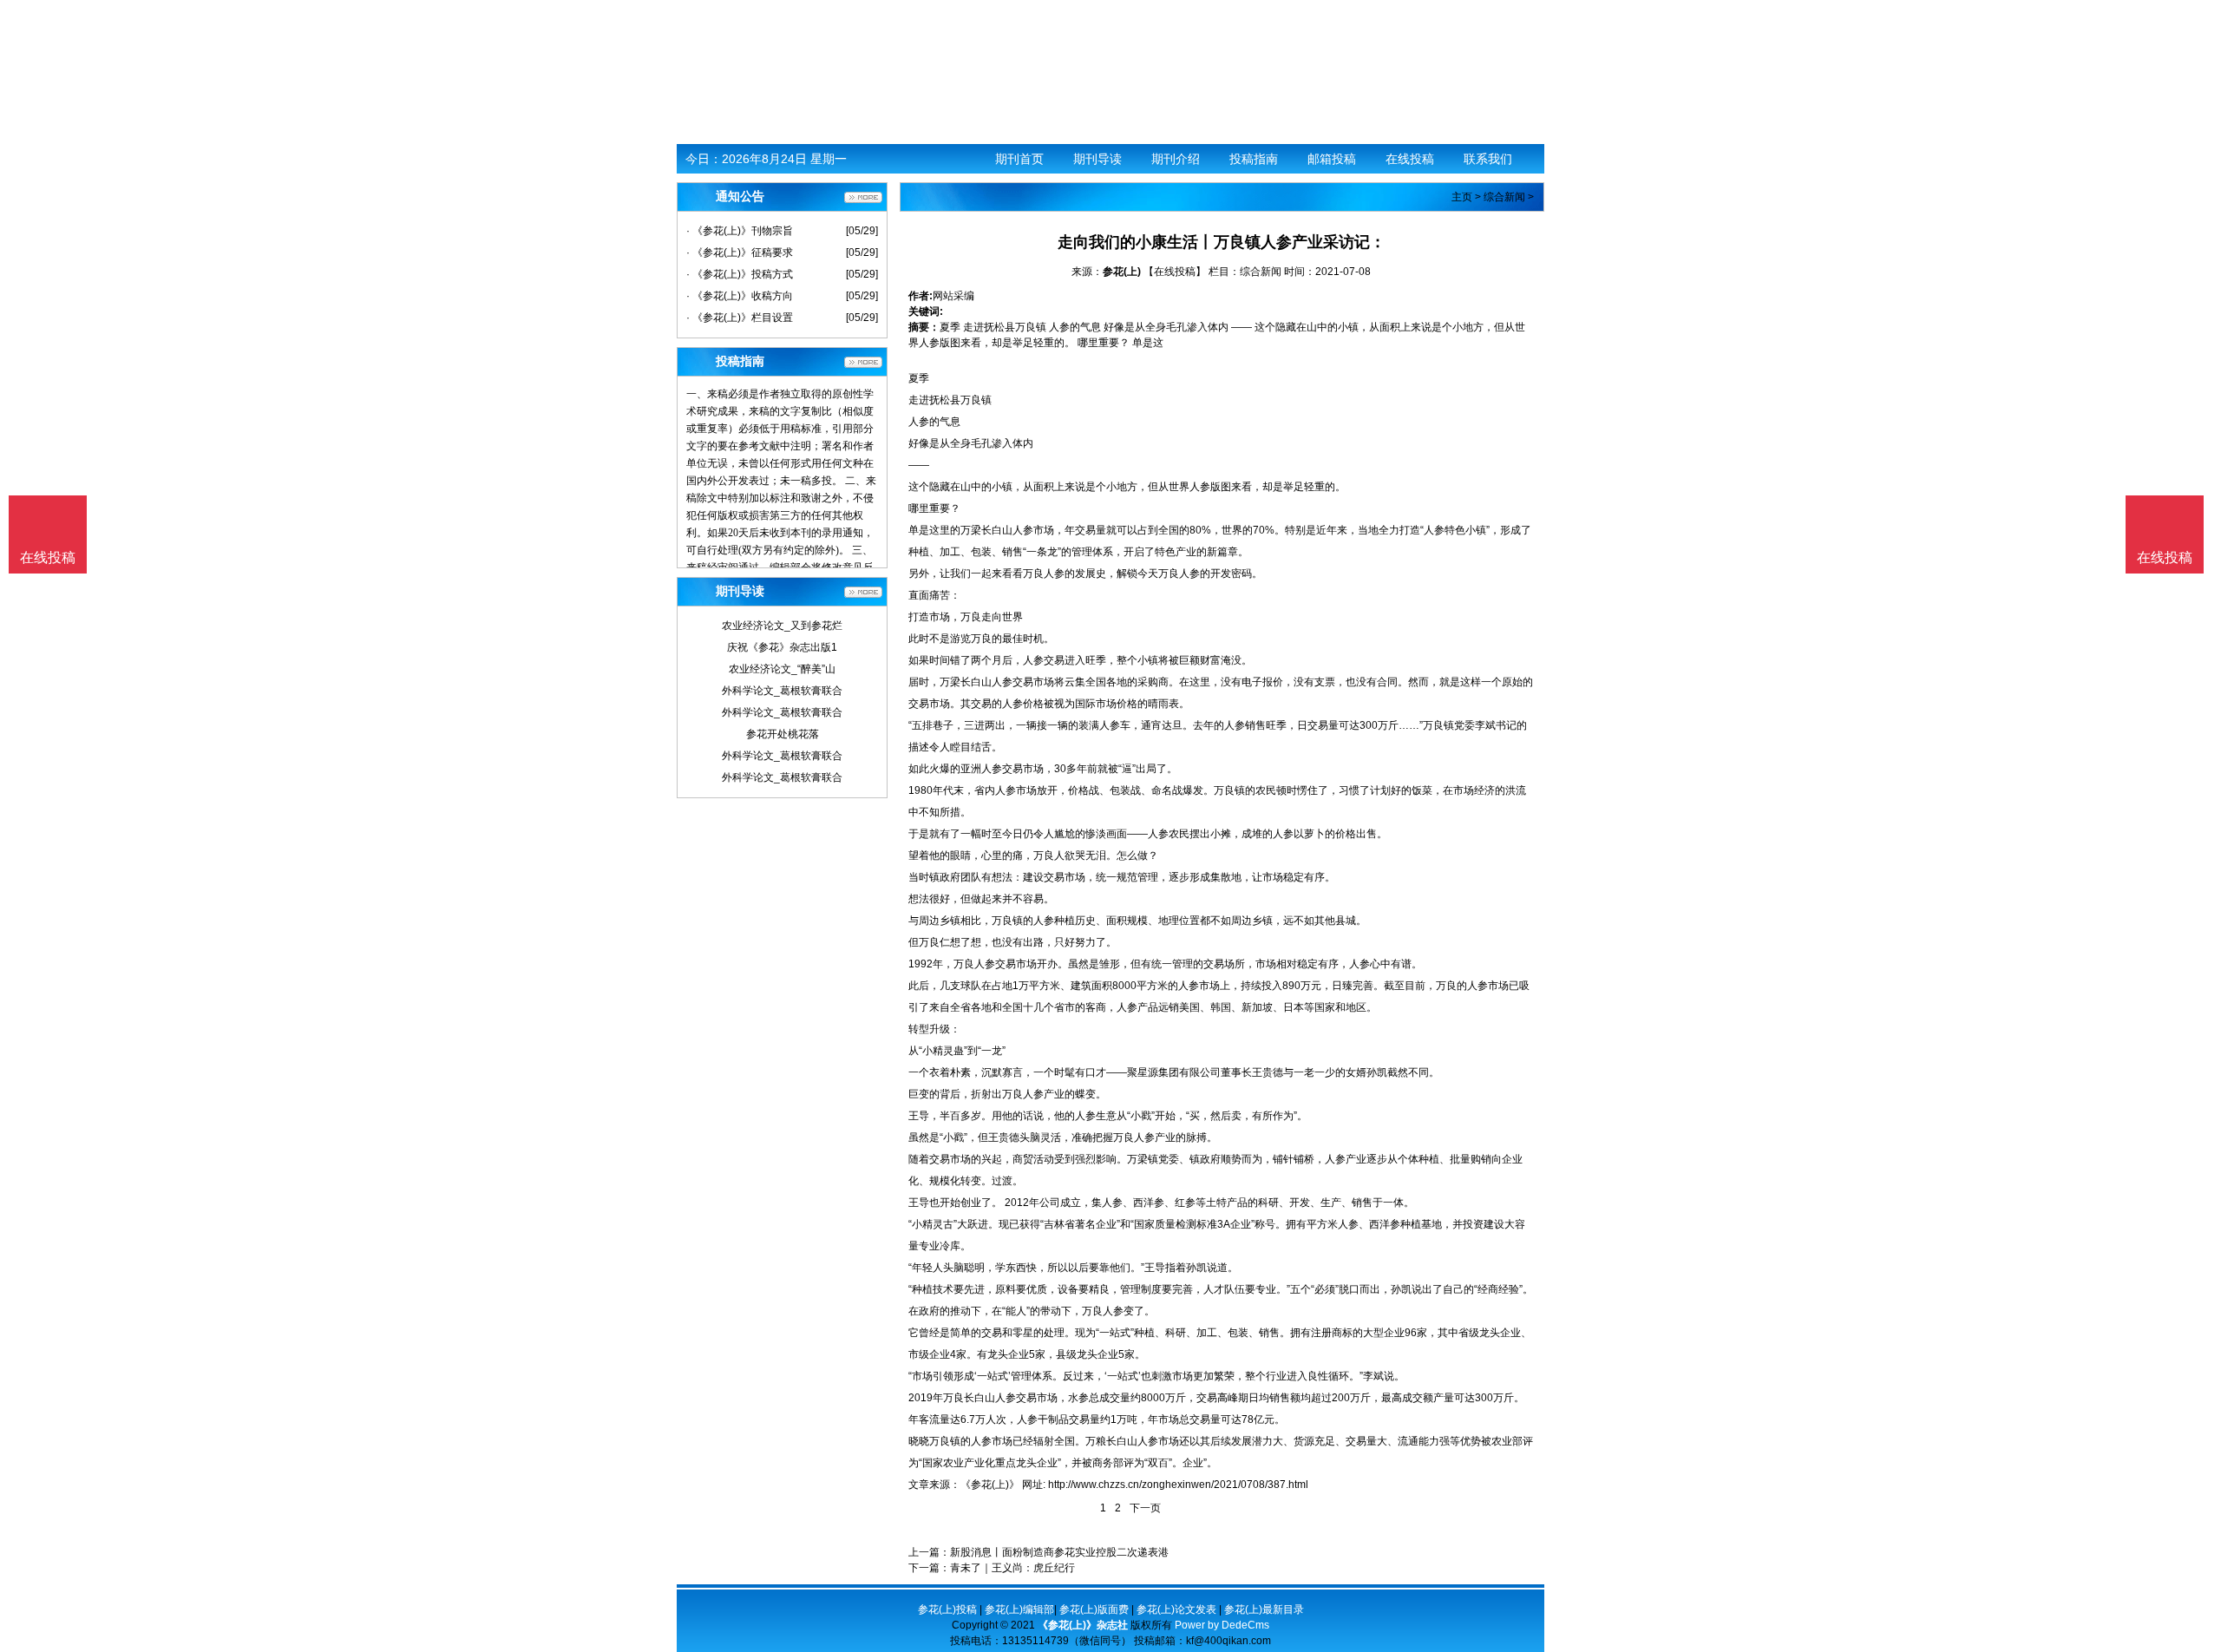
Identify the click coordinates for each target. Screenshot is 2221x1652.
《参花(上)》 (990, 1485)
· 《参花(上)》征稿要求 (740, 252)
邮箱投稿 (1332, 159)
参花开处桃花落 (783, 734)
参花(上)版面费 (1094, 1609)
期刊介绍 (1176, 159)
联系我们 (1488, 159)
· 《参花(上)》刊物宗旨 (740, 231)
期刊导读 (1097, 159)
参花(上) (1122, 272)
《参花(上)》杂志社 (1083, 1625)
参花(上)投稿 (947, 1609)
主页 (1462, 197)
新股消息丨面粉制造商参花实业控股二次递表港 (1059, 1552)
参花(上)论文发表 (1176, 1609)
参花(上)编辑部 (1019, 1609)
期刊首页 (1019, 159)
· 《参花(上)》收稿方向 (740, 296)
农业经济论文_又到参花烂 (782, 626)
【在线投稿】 (1175, 272)
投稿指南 (1254, 159)
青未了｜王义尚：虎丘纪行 (1012, 1568)
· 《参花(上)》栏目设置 (740, 318)
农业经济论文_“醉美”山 (782, 669)
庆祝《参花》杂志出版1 (782, 647)
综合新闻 (1504, 197)
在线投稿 (1410, 159)
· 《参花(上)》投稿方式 (740, 274)
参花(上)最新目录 (1264, 1609)
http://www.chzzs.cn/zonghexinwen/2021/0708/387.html (1178, 1485)
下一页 (1145, 1508)
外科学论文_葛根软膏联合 (782, 691)
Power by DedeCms (1222, 1625)
